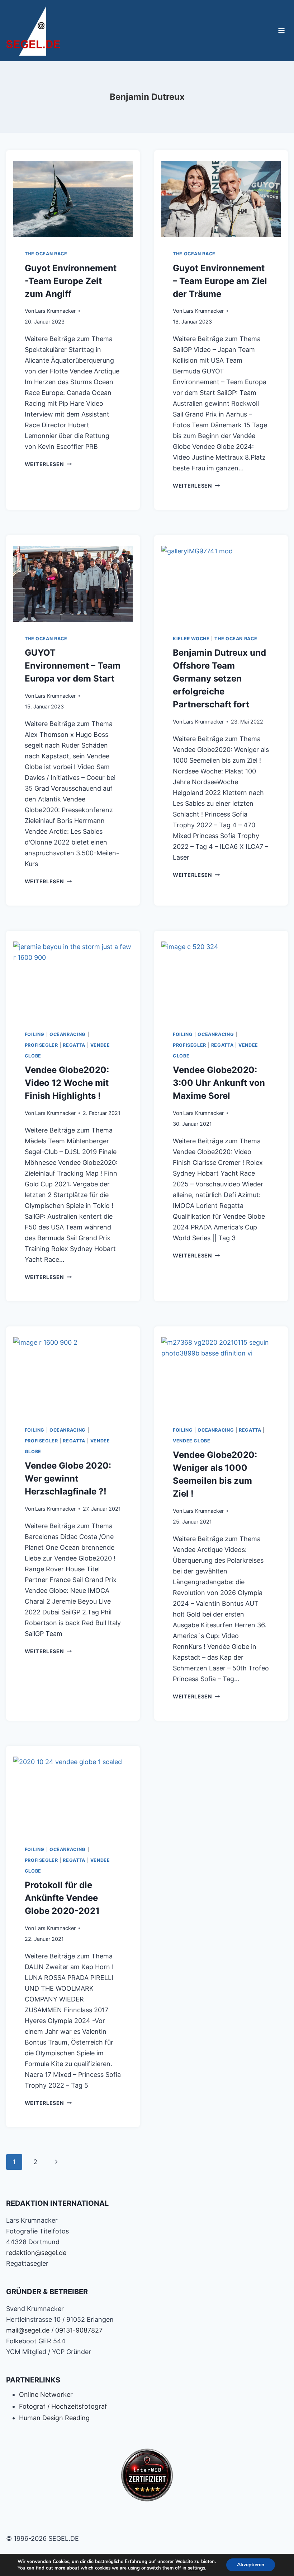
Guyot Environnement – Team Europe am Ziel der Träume (220, 281)
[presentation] (73, 197)
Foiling (35, 1034)
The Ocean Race (46, 254)
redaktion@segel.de (36, 2253)
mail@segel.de (28, 2330)
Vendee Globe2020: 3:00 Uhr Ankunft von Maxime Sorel (219, 1083)
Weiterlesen (48, 464)
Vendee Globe (192, 1441)
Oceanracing (68, 1034)
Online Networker (46, 2394)
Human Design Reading (54, 2418)
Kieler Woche (191, 639)
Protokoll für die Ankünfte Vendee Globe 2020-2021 (62, 1898)
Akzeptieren (251, 2565)
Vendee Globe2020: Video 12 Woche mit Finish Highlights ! (67, 1083)
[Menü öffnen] (282, 30)
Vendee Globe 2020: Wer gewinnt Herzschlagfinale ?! (68, 1478)
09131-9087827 (79, 2330)
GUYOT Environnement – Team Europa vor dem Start (73, 666)
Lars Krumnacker (55, 311)
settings (196, 2568)
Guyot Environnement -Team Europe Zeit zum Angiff (71, 281)
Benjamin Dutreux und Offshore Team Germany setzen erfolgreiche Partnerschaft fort (219, 678)
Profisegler (41, 1045)
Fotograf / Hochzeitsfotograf (63, 2406)
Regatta (74, 1045)
